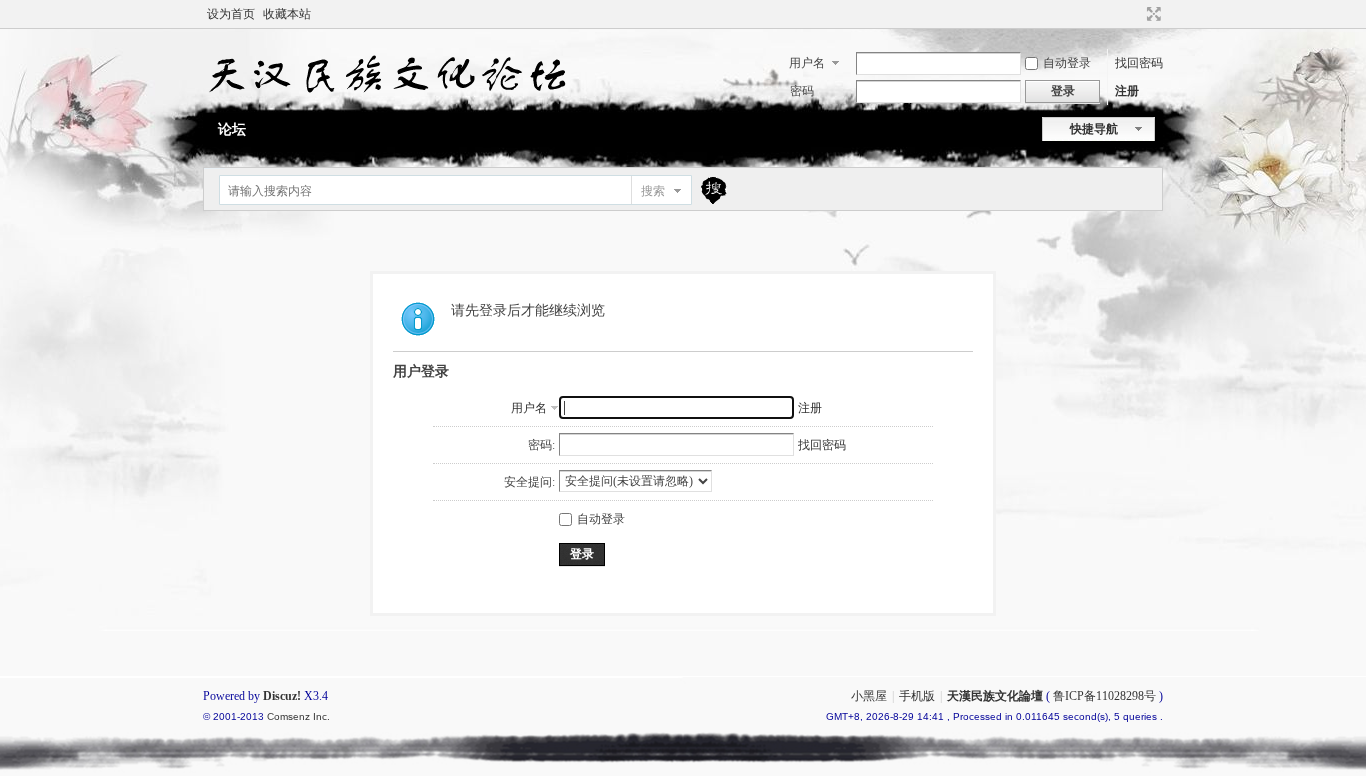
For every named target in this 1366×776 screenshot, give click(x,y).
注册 (1127, 91)
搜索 (653, 191)
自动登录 (1067, 63)
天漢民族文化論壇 (995, 696)
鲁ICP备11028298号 (1104, 696)
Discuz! (282, 696)
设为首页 (231, 14)
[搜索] (711, 190)
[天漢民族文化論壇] (385, 101)
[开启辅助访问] (1135, 14)
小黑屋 (869, 696)
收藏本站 (287, 14)
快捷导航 (1094, 129)
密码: (541, 445)
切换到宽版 (1151, 14)
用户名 (807, 63)
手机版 (917, 696)
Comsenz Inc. (298, 716)
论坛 (232, 129)
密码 (802, 91)
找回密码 (1139, 63)
